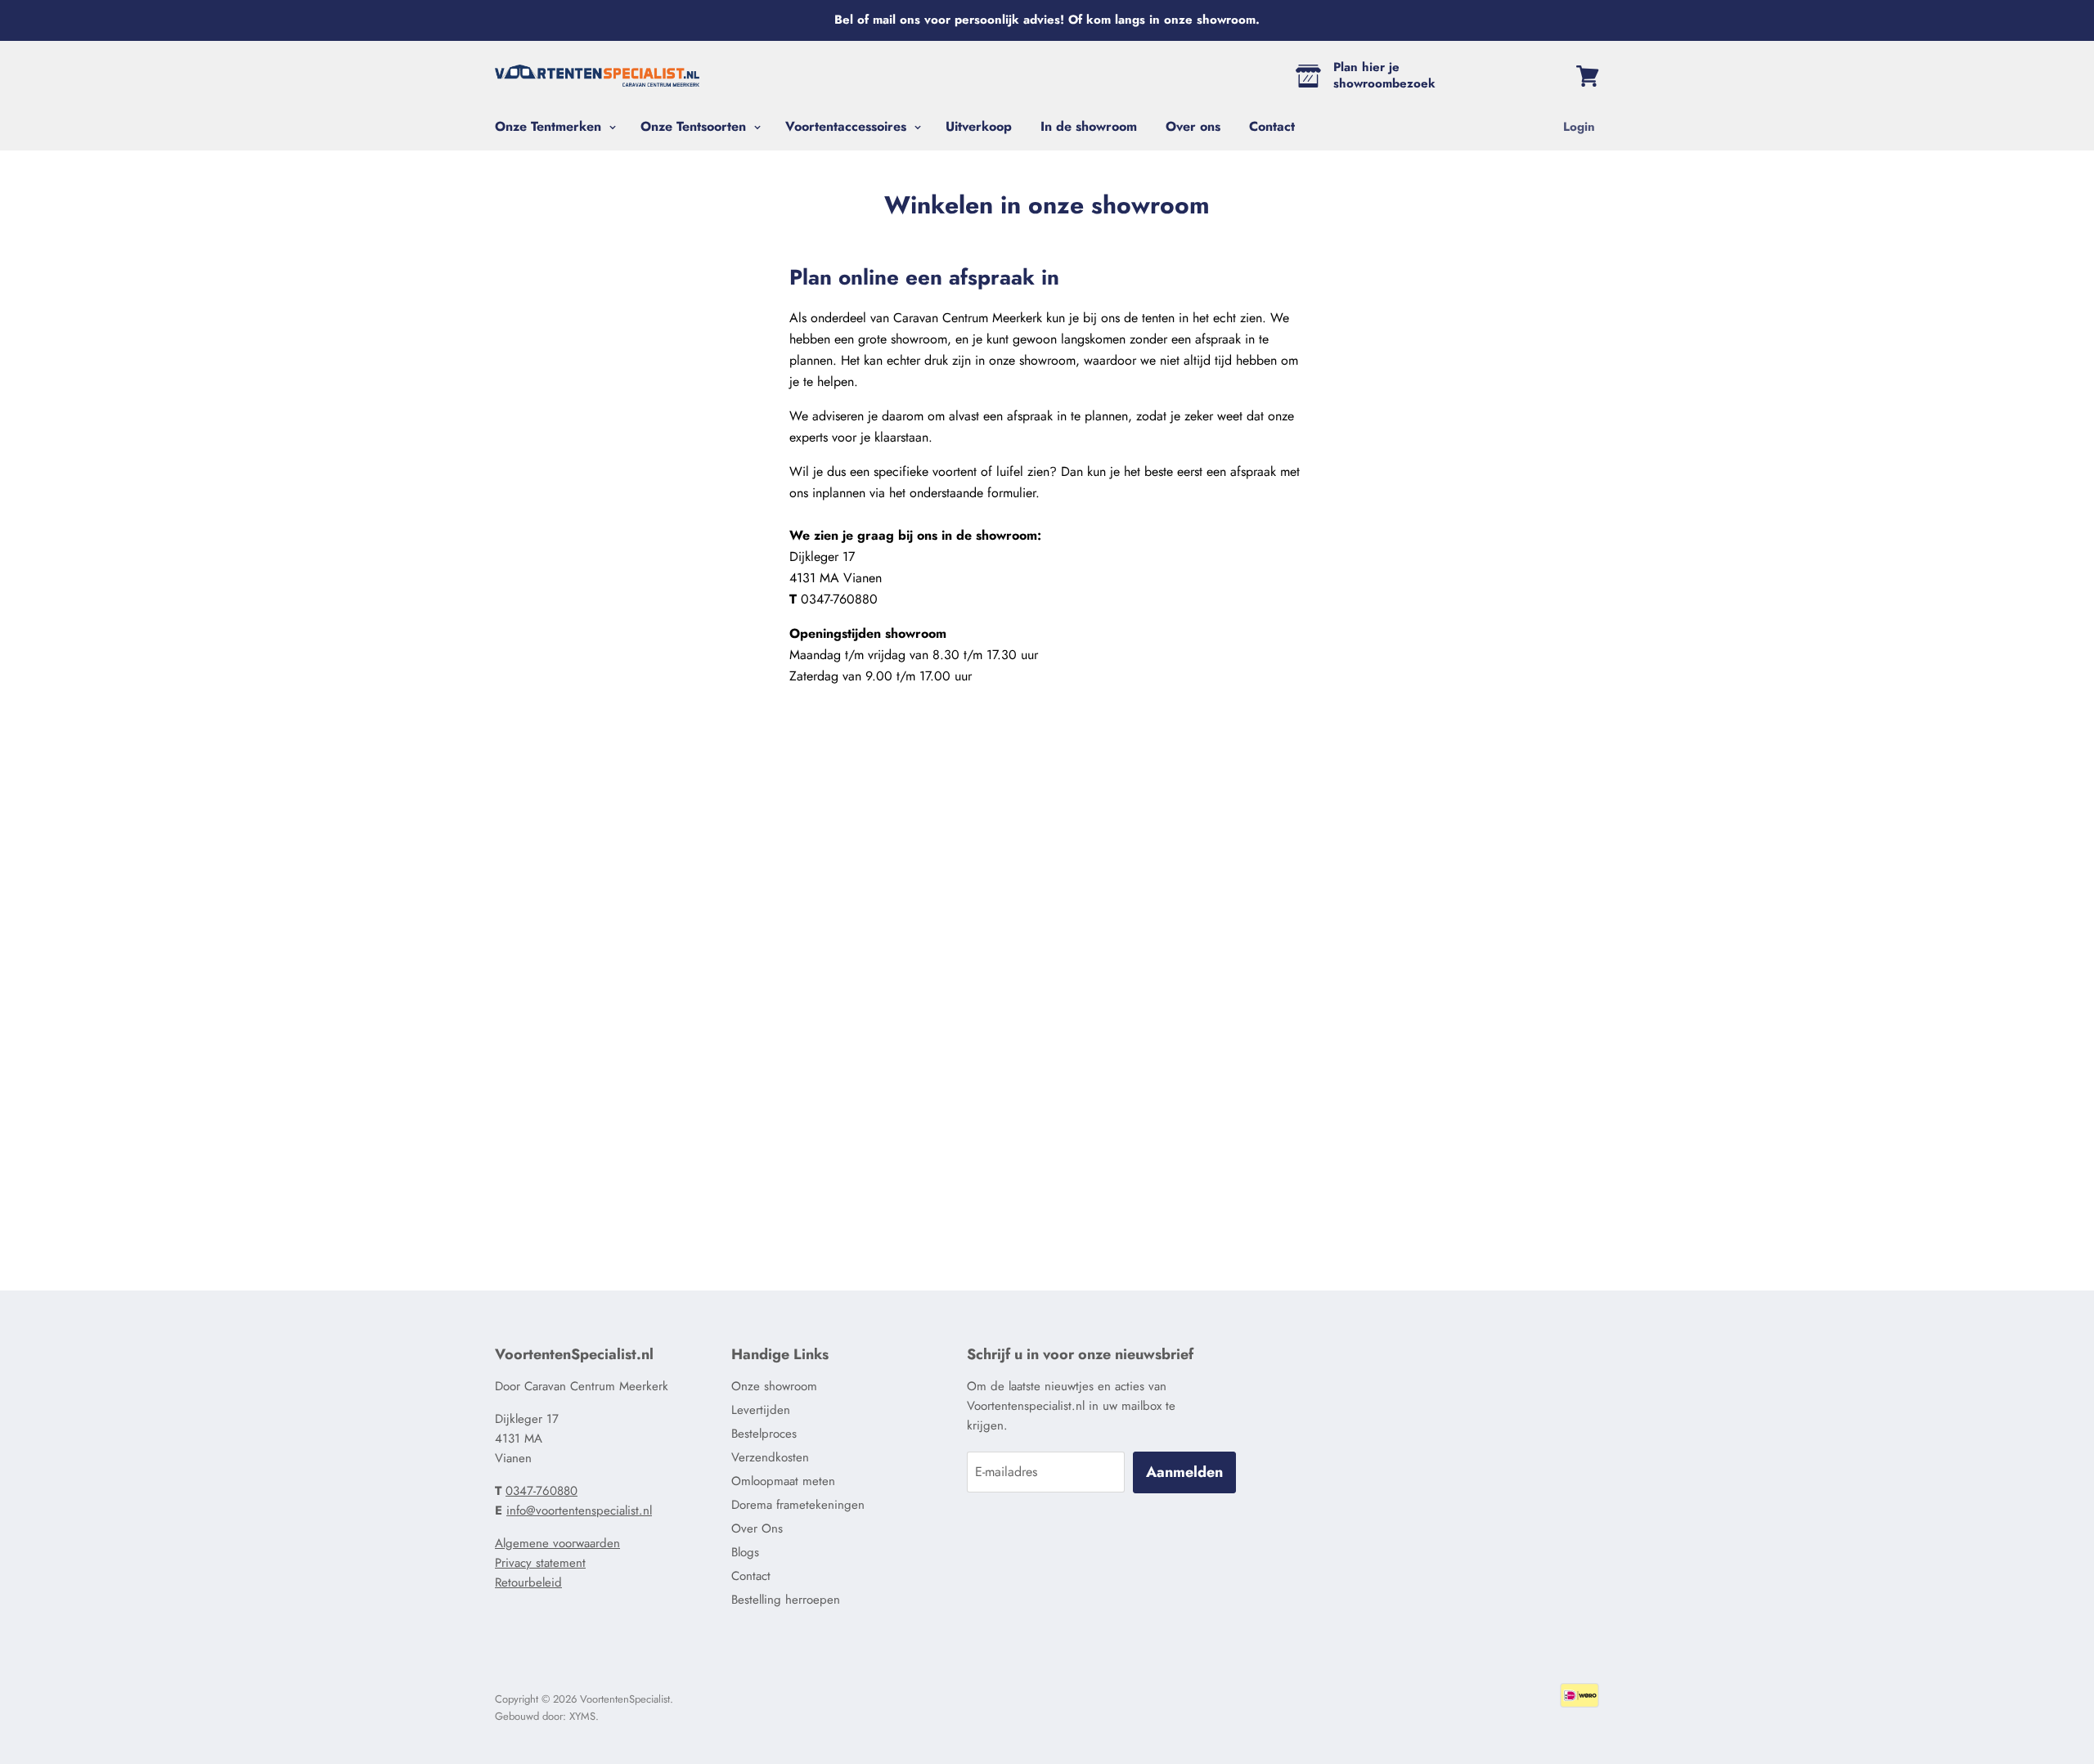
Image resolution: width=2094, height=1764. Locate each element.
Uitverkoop (979, 126)
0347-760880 (541, 1491)
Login (1579, 127)
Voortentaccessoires (848, 126)
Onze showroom (774, 1386)
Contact (1272, 126)
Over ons (1193, 126)
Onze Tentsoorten (695, 126)
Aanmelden (1184, 1472)
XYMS (582, 1716)
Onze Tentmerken (550, 126)
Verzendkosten (770, 1457)
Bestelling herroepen (786, 1600)
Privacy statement (540, 1563)
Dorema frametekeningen (798, 1505)
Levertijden (761, 1410)
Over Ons (757, 1528)
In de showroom (1089, 126)
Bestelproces (764, 1434)
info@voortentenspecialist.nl (579, 1510)
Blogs (745, 1552)
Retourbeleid (528, 1582)
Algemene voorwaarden (557, 1543)
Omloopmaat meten (783, 1481)
